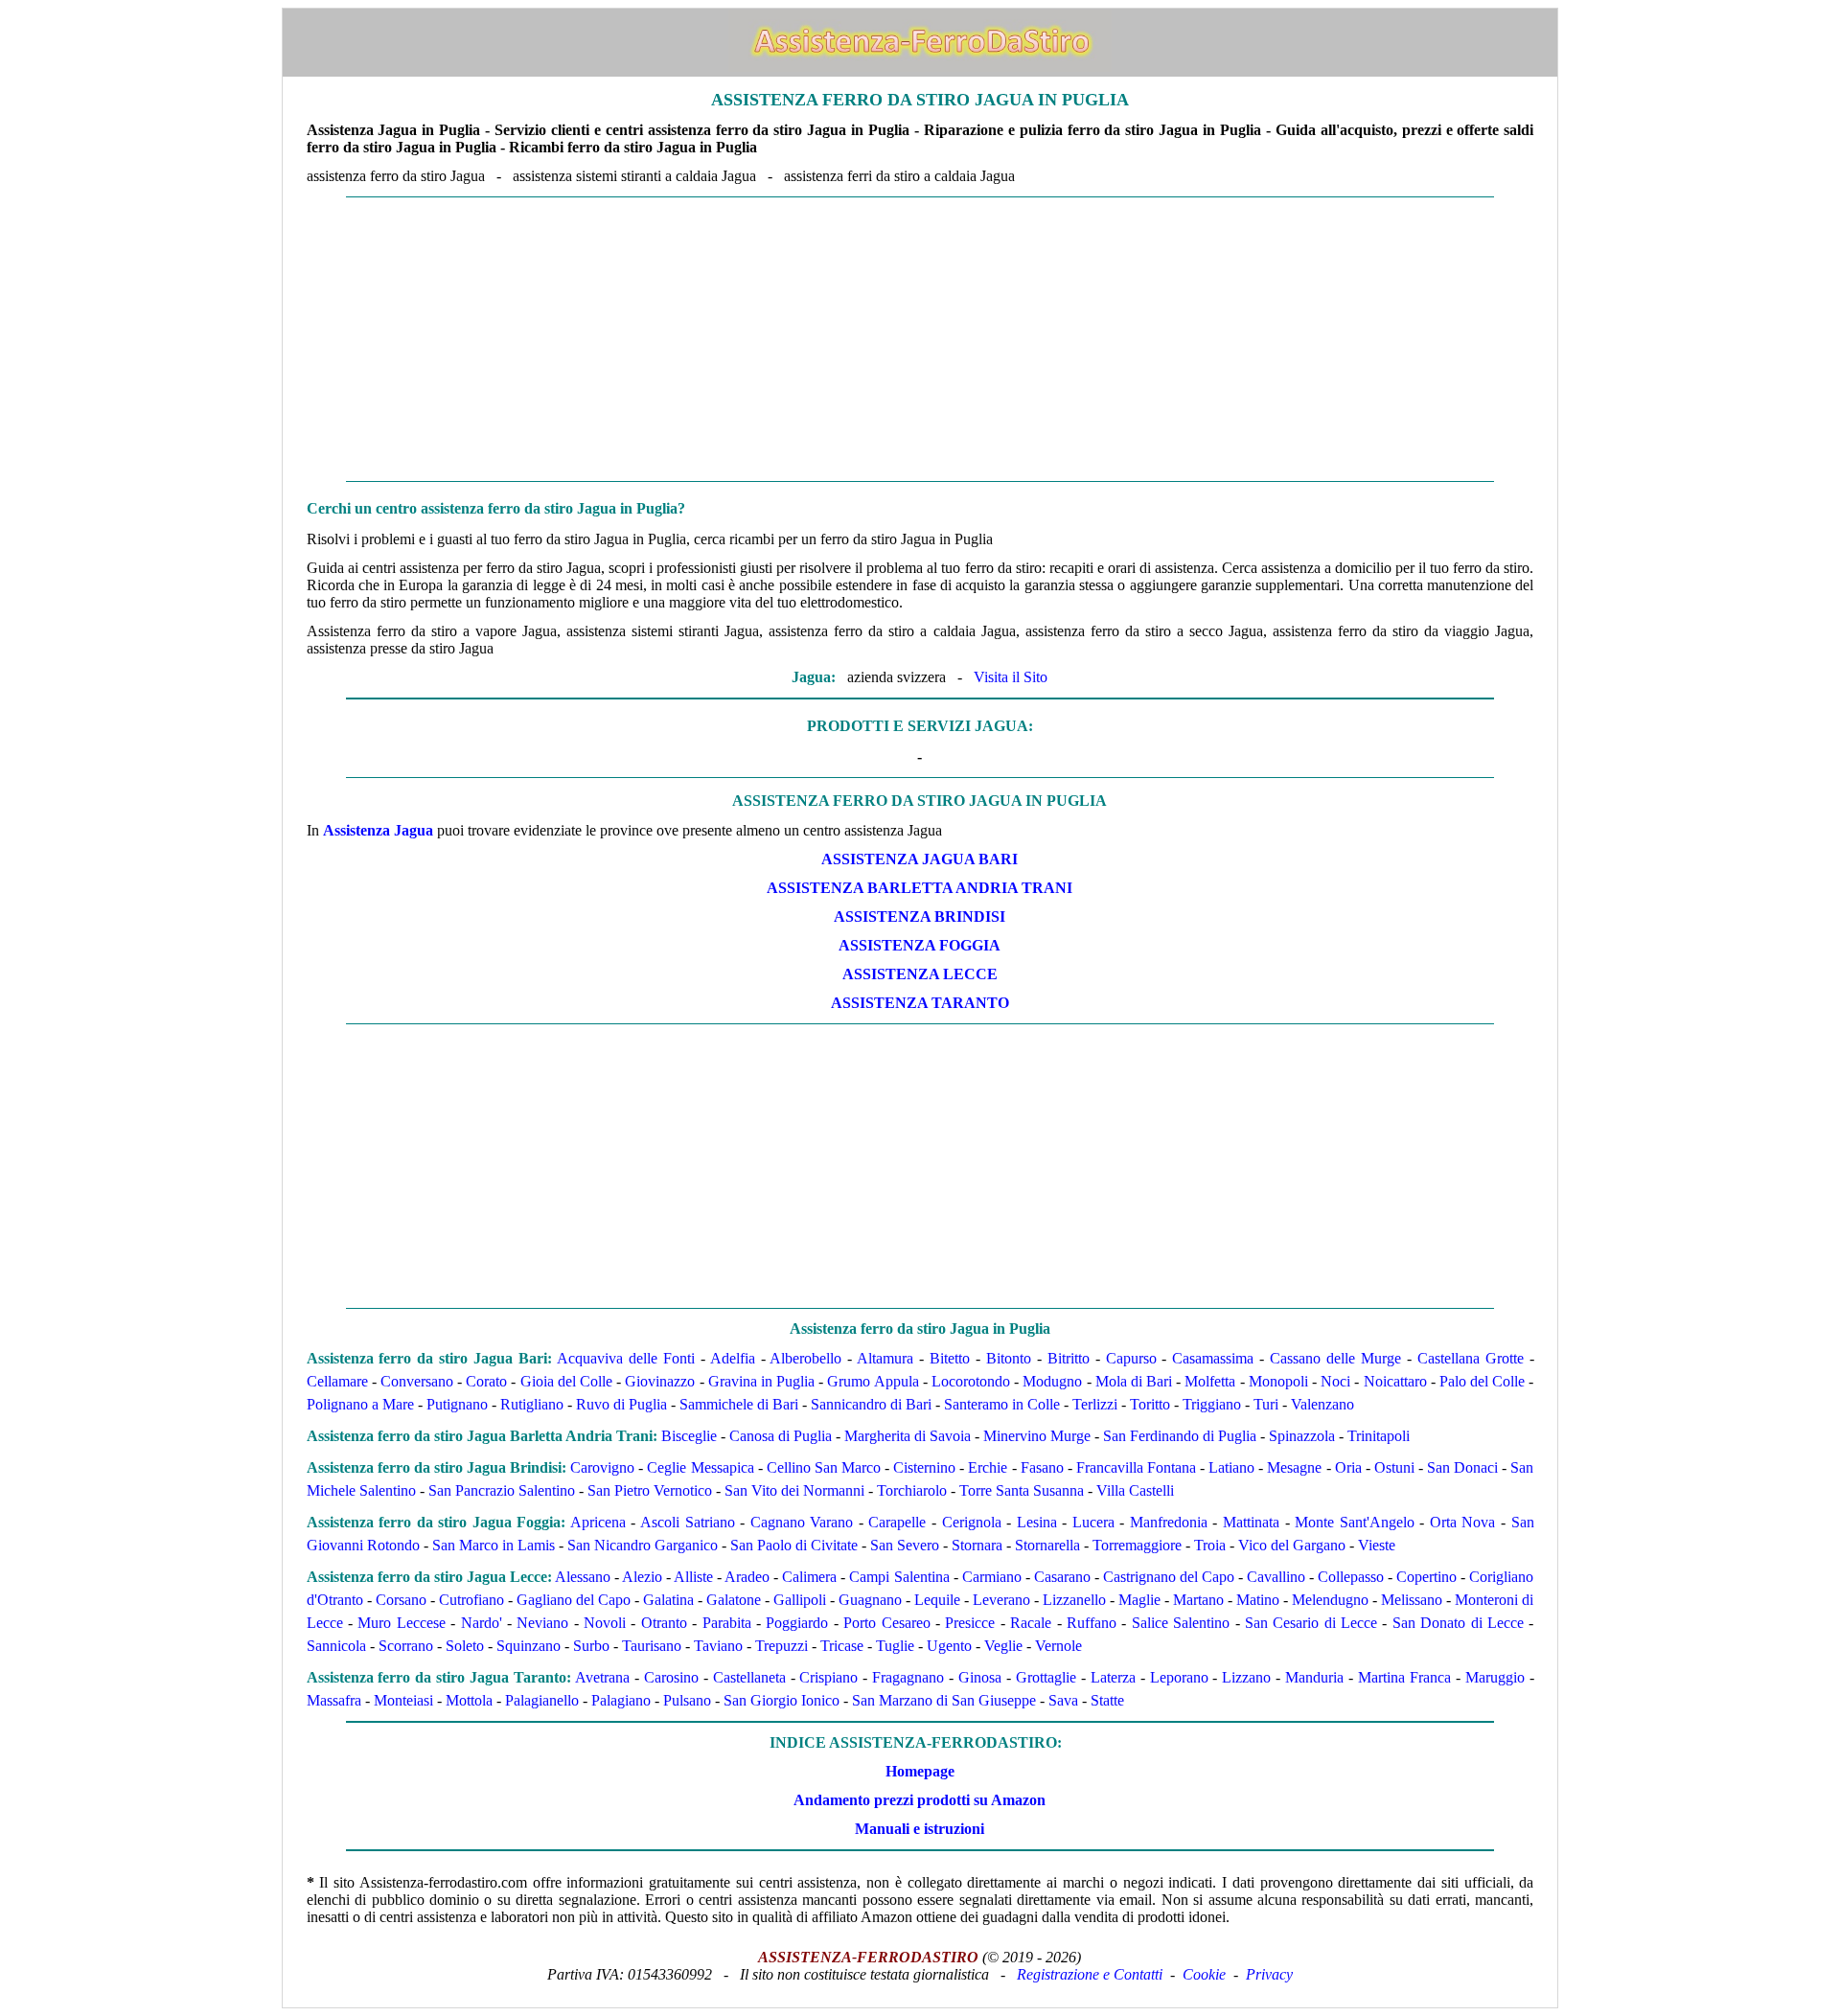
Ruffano (1092, 1623)
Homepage (920, 1771)
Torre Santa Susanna (1022, 1490)
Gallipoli (800, 1600)
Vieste (1377, 1545)
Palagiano (621, 1700)
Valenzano (1322, 1404)
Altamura (885, 1358)
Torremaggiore (1137, 1545)
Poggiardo (797, 1623)
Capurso (1131, 1358)
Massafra (334, 1700)
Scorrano (406, 1646)
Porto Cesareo (886, 1623)
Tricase (842, 1646)
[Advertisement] (920, 339)
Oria (1348, 1467)
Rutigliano (532, 1404)
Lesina (1037, 1522)
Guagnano (870, 1600)
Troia (1210, 1545)
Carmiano (992, 1577)
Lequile (937, 1600)
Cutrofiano (471, 1600)
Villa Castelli (1135, 1490)
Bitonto (1009, 1358)
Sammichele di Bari (739, 1404)
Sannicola (336, 1646)
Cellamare (337, 1381)
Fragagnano (908, 1677)
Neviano (542, 1623)
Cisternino (924, 1467)
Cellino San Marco (824, 1467)
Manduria (1314, 1677)
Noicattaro (1395, 1381)
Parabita (727, 1623)
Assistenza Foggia (920, 945)
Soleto (465, 1646)
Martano (1198, 1600)
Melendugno (1330, 1600)
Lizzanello (1074, 1600)
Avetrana (602, 1677)
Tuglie (895, 1646)
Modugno (1052, 1381)
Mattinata (1251, 1522)
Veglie (1003, 1646)
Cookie (1204, 1974)
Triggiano (1212, 1404)
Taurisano (652, 1646)
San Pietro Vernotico (650, 1490)
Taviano (718, 1646)
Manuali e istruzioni (920, 1829)
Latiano (1231, 1467)
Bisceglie (689, 1436)
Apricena (598, 1522)
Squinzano (529, 1646)
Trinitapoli (1379, 1436)
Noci (1335, 1381)
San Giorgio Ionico (782, 1700)
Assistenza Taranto (920, 1003)
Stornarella (1047, 1545)
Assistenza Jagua (378, 830)
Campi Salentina (899, 1577)
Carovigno (602, 1467)
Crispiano (828, 1677)
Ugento (949, 1646)
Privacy (1269, 1974)
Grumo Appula (873, 1381)
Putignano (457, 1404)
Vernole (1058, 1646)
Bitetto (950, 1358)
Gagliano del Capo (574, 1600)
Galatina (668, 1600)
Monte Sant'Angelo (1355, 1522)
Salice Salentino (1181, 1623)
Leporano (1179, 1677)
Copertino (1426, 1577)
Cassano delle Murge (1335, 1358)
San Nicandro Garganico (643, 1545)
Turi (1266, 1404)
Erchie (988, 1467)
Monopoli (1278, 1381)
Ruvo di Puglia (621, 1404)
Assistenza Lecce (920, 974)
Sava (1063, 1700)
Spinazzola (1302, 1436)
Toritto (1150, 1404)
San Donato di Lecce (1458, 1623)
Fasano (1042, 1467)
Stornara (977, 1545)
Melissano (1412, 1600)
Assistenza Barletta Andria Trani (920, 888)
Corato (486, 1381)
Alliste (693, 1577)
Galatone (734, 1600)
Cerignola (972, 1522)
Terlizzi (1095, 1404)
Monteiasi (403, 1700)
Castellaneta (749, 1677)
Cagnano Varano (802, 1522)
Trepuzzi (782, 1646)
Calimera (809, 1577)
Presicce (970, 1623)
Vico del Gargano (1292, 1545)
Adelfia (733, 1358)
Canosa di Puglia (781, 1436)
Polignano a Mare (360, 1404)
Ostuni (1394, 1467)
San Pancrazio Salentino (502, 1490)
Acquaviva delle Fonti (626, 1358)
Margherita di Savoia (908, 1436)
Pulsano (687, 1700)
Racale (1031, 1623)
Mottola (469, 1700)
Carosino (671, 1677)
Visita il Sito (1011, 677)
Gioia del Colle (566, 1381)
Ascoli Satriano (688, 1522)
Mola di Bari (1134, 1381)
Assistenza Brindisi (920, 916)
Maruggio (1495, 1677)
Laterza (1113, 1677)
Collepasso (1351, 1577)
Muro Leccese (401, 1623)
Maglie (1139, 1600)
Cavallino (1276, 1577)
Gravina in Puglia (761, 1381)
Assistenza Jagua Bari (920, 859)
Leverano (1001, 1600)
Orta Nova (1463, 1522)
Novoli (605, 1623)
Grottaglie (1046, 1677)
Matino (1258, 1600)
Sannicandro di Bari (871, 1404)
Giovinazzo (660, 1381)
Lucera (1093, 1522)
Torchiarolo (912, 1490)
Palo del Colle (1482, 1381)
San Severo (905, 1545)
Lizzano (1246, 1677)
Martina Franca (1404, 1677)
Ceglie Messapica (700, 1467)
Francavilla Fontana (1136, 1467)
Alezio (642, 1577)
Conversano (417, 1381)
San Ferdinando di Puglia (1180, 1436)
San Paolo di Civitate (794, 1545)
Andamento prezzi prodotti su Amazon (920, 1800)
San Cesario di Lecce (1311, 1623)
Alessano (583, 1577)
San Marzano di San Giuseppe (944, 1700)
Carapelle (897, 1522)
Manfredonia (1169, 1522)
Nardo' (482, 1623)
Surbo (591, 1646)
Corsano (401, 1600)
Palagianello (542, 1700)
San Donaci (1462, 1467)
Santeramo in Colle (1002, 1404)
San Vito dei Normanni (794, 1490)
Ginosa (980, 1677)
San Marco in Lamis (494, 1545)
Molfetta (1210, 1381)
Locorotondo (971, 1381)
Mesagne (1294, 1467)
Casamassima (1213, 1358)
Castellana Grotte (1471, 1358)
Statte (1107, 1700)
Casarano (1062, 1577)
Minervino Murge (1037, 1436)
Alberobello (805, 1358)
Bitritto (1069, 1358)
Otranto (664, 1623)
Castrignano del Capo (1169, 1577)
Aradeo (747, 1577)
